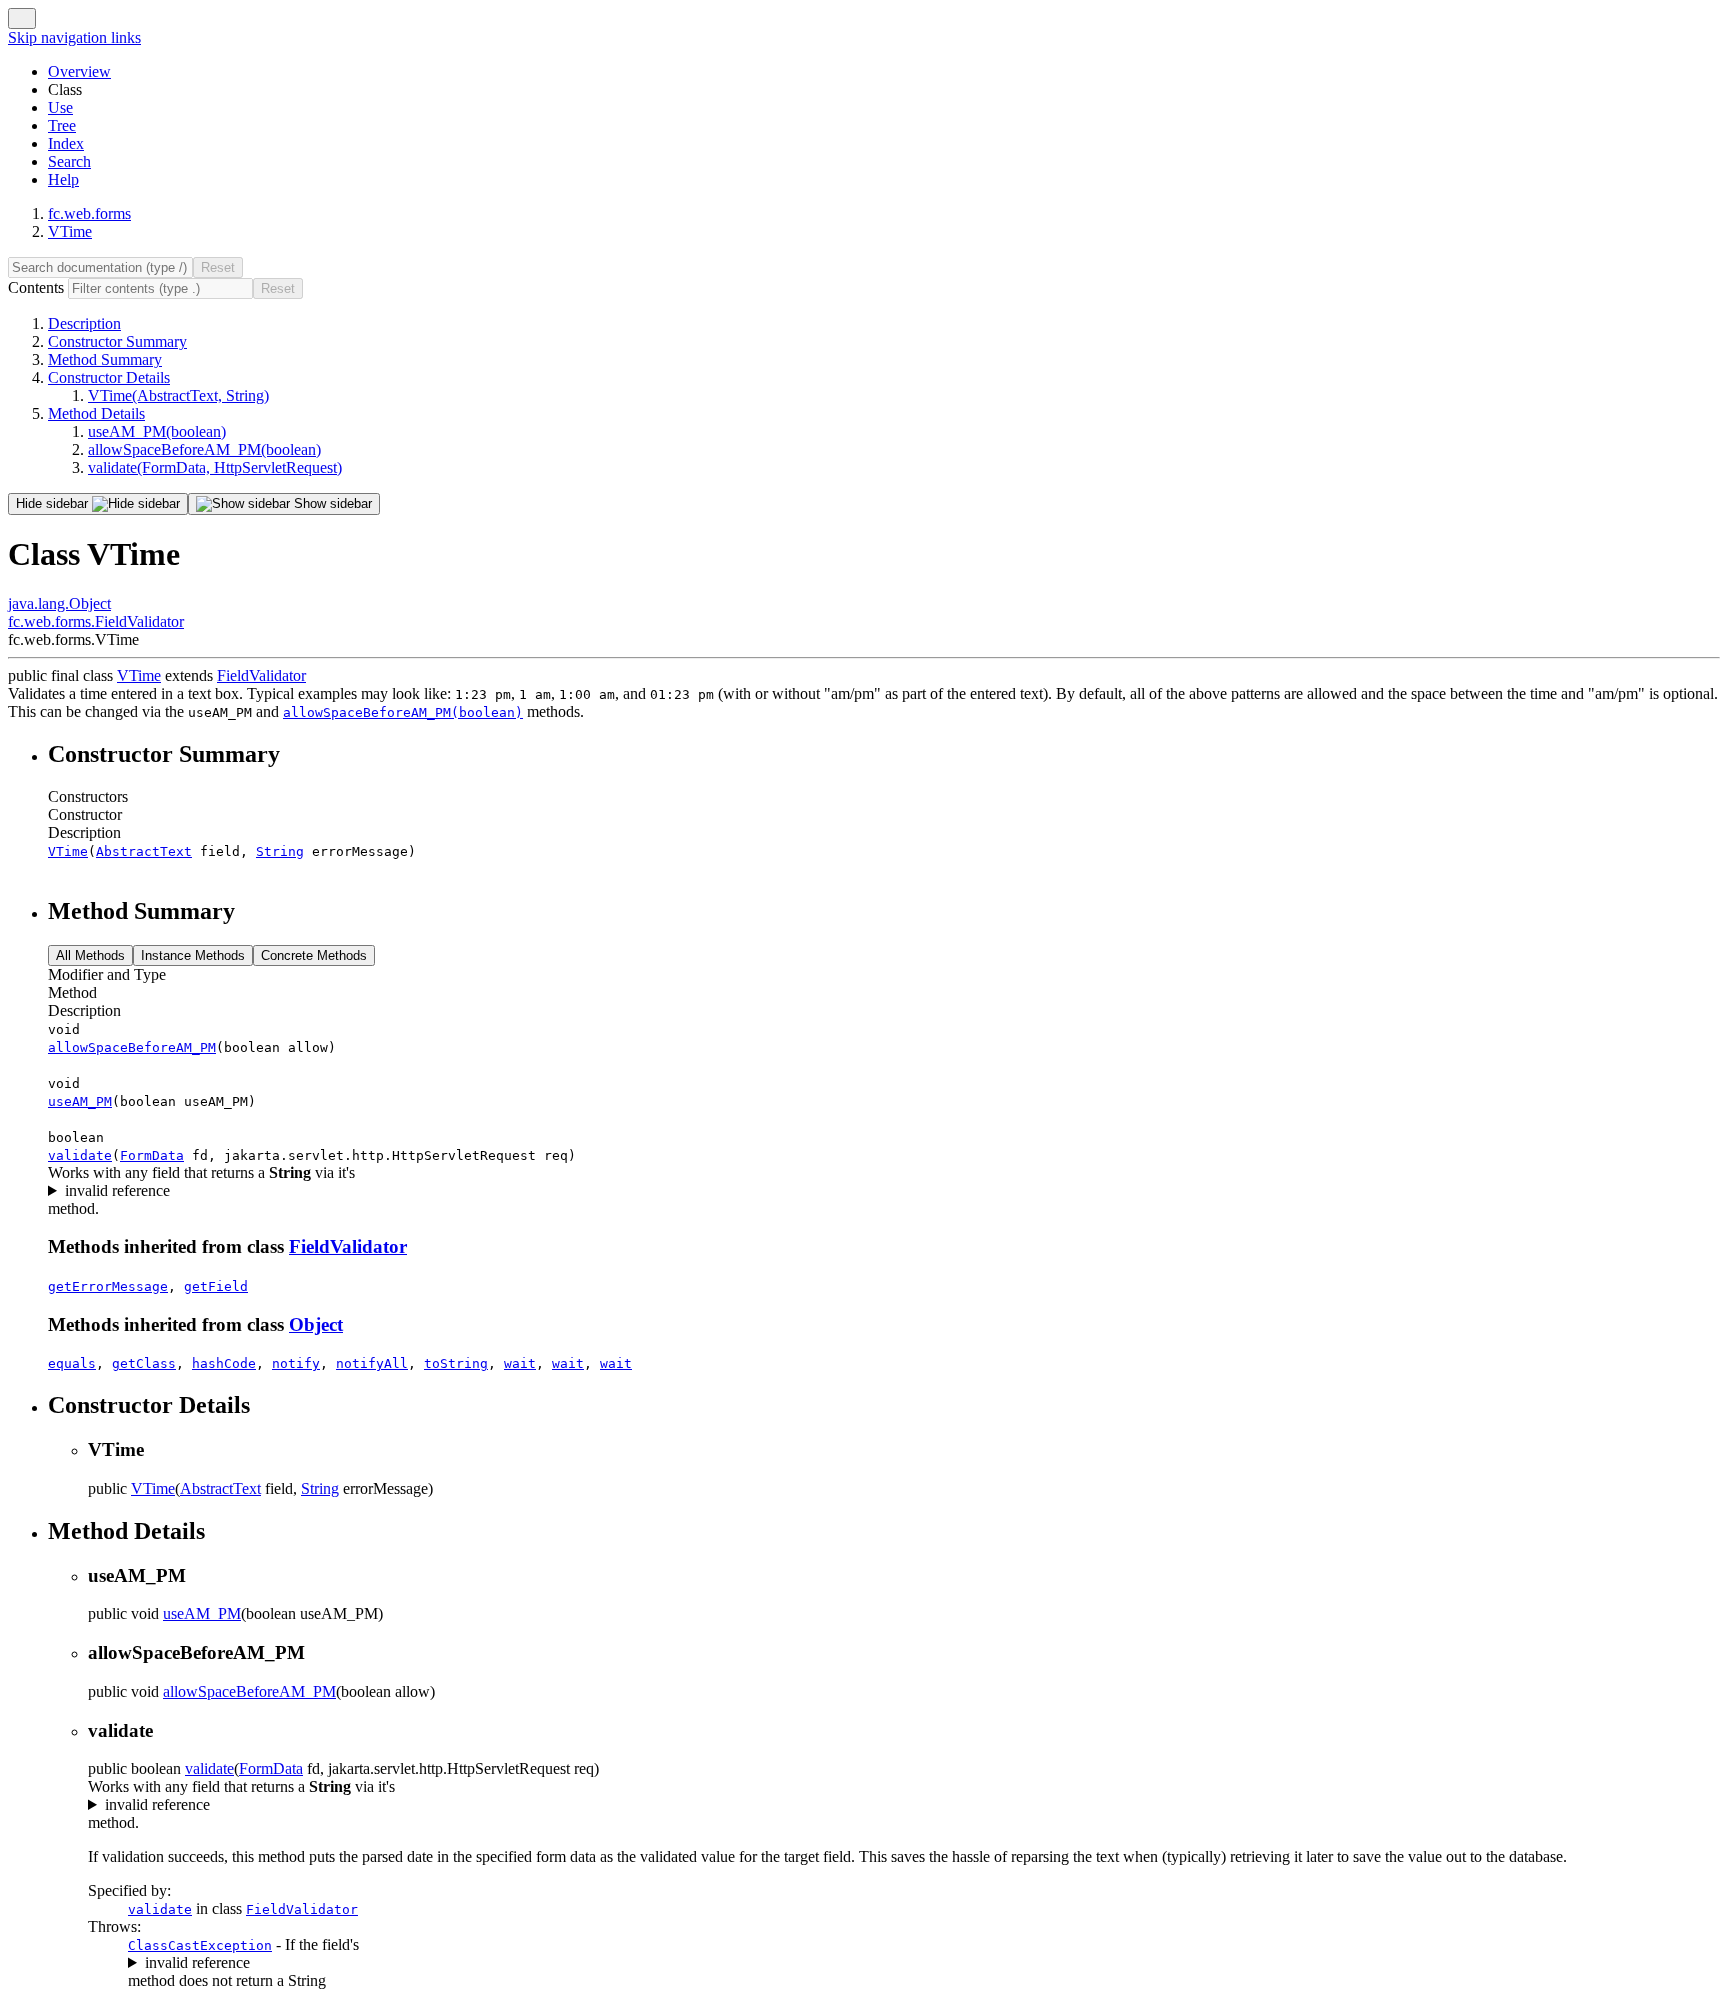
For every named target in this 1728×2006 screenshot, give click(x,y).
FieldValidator (261, 675)
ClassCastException (200, 1945)
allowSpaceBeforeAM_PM (132, 1047)
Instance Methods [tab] (193, 955)
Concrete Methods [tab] (314, 955)
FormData (152, 1155)
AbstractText (144, 851)
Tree (62, 125)
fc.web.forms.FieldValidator (96, 621)
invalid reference (117, 1190)
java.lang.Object (59, 603)
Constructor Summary (117, 341)
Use (60, 107)
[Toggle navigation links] (22, 18)
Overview (79, 71)
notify (296, 1363)
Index (66, 143)
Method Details (96, 413)
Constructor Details (109, 377)
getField (216, 1286)
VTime (70, 231)
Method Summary (105, 359)
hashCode (224, 1363)
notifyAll (372, 1363)
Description (84, 323)
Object (316, 1324)
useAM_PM (80, 1101)
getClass (144, 1363)
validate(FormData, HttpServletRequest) (215, 467)
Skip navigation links (74, 37)
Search (69, 161)
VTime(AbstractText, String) (178, 395)
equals (72, 1363)
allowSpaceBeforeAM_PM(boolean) (204, 449)
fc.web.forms (89, 213)
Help (63, 179)
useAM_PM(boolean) (157, 431)
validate (80, 1155)
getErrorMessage (108, 1286)
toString (456, 1363)
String (280, 851)
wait (520, 1363)
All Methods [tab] (90, 955)
